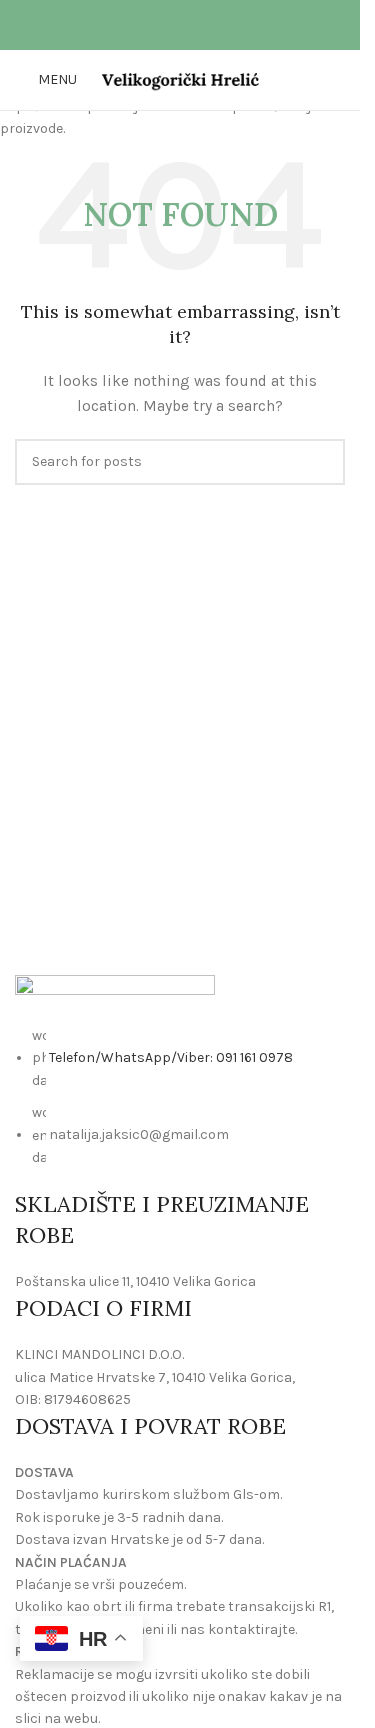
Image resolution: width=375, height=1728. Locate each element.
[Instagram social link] (192, 25)
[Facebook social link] (168, 25)
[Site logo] (180, 78)
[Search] (337, 80)
